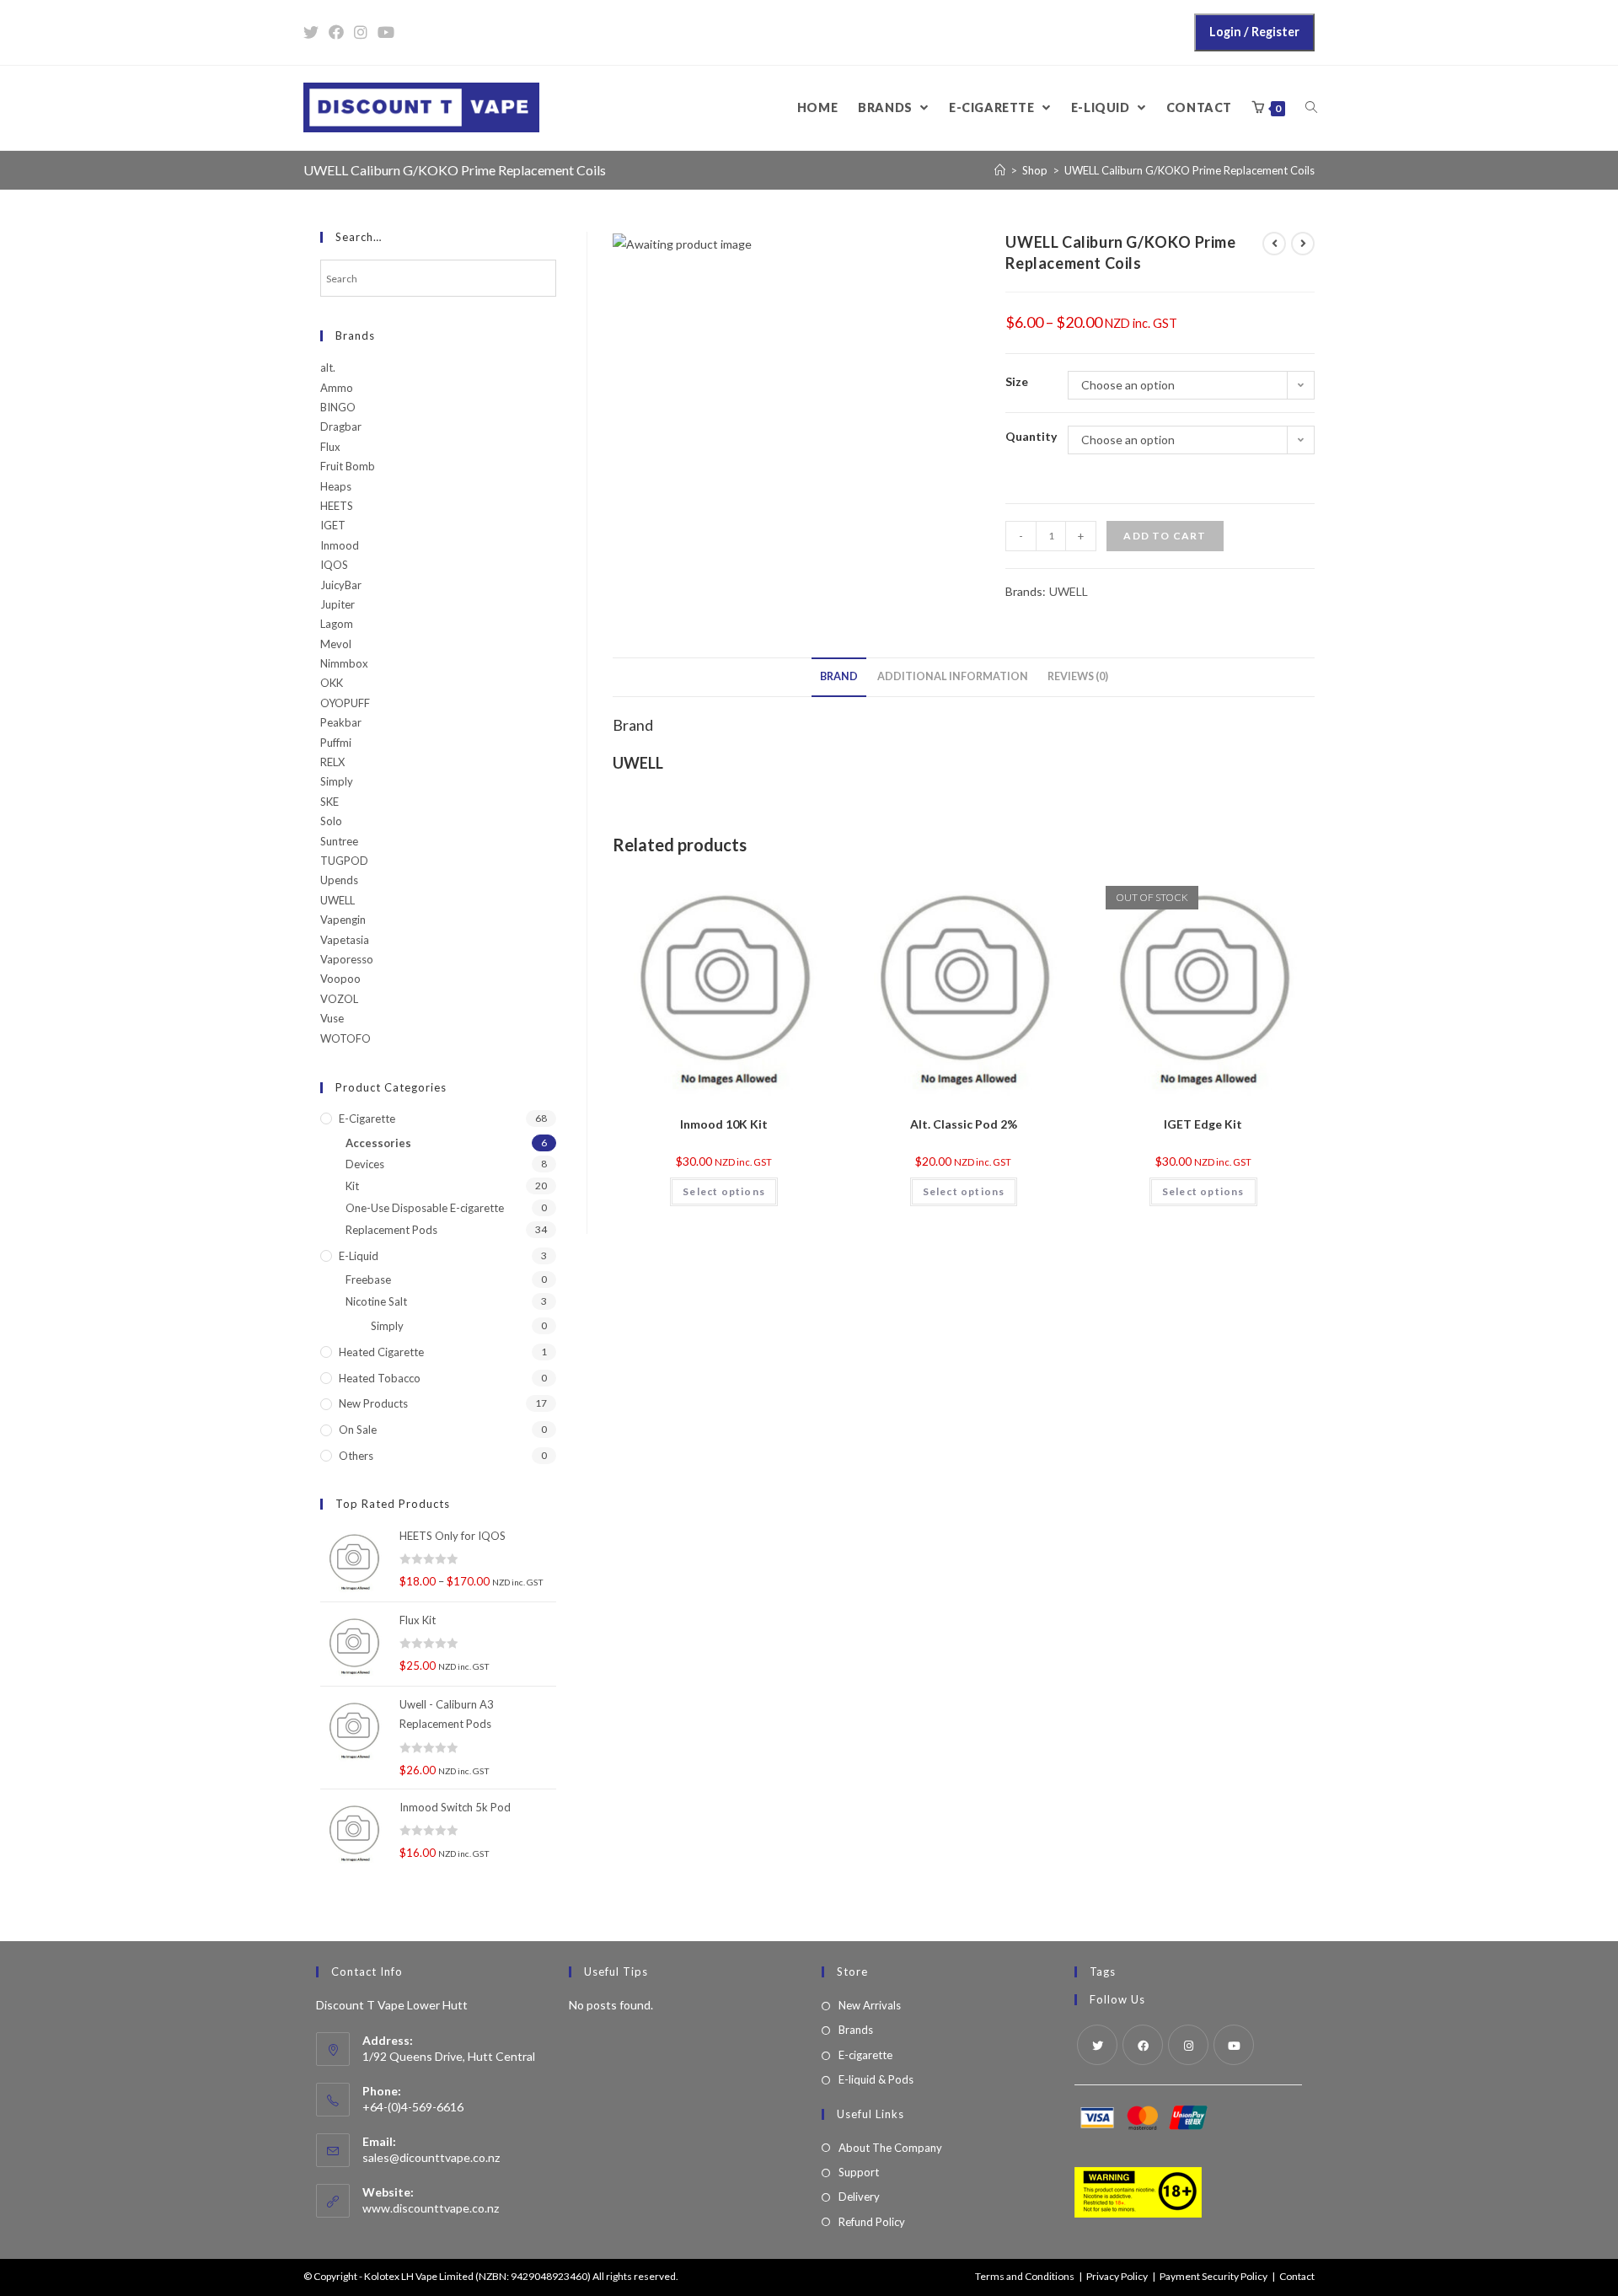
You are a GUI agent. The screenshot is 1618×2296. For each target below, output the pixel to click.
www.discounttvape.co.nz (431, 2208)
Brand (839, 676)
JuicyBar (341, 585)
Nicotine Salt (376, 1301)
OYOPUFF (345, 703)
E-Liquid (359, 1256)
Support (859, 2172)
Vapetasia (345, 940)
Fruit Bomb (348, 466)
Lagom (337, 624)
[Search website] (1311, 108)
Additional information (953, 676)
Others (356, 1456)
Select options (724, 1191)
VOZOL (339, 999)
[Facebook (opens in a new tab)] (336, 32)
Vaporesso (347, 959)
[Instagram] (1188, 2045)
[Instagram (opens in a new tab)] (361, 32)
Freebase (368, 1279)
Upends (339, 880)
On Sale (358, 1430)
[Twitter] (1097, 2045)
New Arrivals (870, 2005)
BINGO (338, 407)
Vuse (332, 1018)
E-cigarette (367, 1118)
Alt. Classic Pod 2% (964, 1124)
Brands (856, 2030)
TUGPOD (344, 861)
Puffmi (336, 743)
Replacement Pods (391, 1230)
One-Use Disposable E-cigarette (425, 1208)
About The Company (890, 2148)
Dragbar (341, 426)
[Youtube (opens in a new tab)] (386, 32)
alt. (328, 367)
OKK (332, 683)
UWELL (1069, 591)
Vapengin (343, 920)
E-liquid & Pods (876, 2079)
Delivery (859, 2197)
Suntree (339, 841)
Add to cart (1165, 536)
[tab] (839, 677)
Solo (331, 821)
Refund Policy (872, 2222)
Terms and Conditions (1025, 2276)
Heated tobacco (380, 1378)
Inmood (340, 545)
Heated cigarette (381, 1352)
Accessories (378, 1143)
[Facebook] (1143, 2045)
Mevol (336, 644)
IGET (333, 525)
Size (1017, 381)
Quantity (1031, 436)
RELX (332, 762)
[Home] (1000, 170)
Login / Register (1254, 32)
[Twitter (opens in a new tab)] (313, 32)
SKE (329, 802)
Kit (352, 1186)
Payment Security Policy (1213, 2276)
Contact (1297, 2276)
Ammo (337, 388)
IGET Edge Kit (1203, 1124)
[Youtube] (1234, 2045)
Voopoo (340, 979)
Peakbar (341, 722)
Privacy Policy (1117, 2276)
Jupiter (338, 604)
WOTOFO (346, 1038)
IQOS (334, 565)
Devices (365, 1164)
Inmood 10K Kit (724, 1124)
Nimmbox (344, 663)
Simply (337, 781)
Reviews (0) (1078, 676)
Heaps (336, 486)
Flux (330, 447)
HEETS (337, 506)
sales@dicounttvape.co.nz (431, 2157)
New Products (373, 1403)
